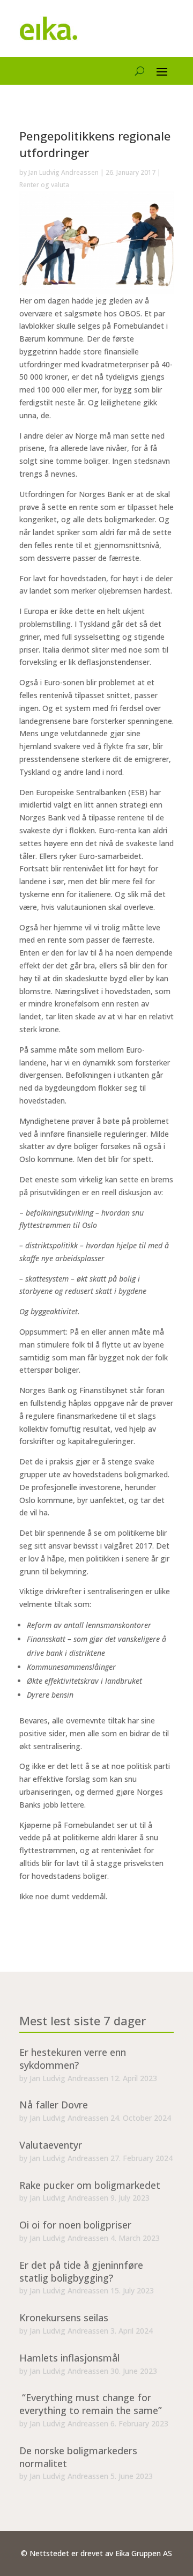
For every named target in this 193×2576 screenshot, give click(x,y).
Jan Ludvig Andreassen (64, 172)
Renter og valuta (44, 185)
